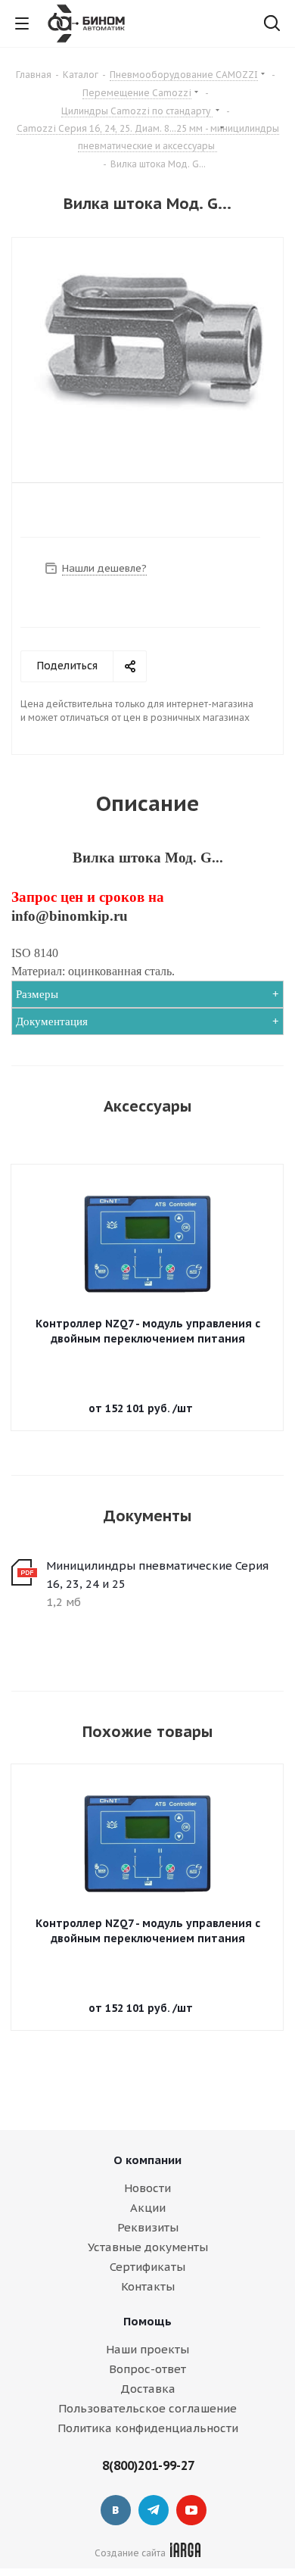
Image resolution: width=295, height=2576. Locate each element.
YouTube (191, 2510)
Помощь (147, 2321)
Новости (147, 2188)
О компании (147, 2160)
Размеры (37, 994)
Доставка (148, 2389)
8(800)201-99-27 (148, 2465)
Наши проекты (147, 2349)
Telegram (154, 2510)
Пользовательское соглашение (147, 2408)
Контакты (148, 2286)
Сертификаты (147, 2267)
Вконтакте (116, 2510)
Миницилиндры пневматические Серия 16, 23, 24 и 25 (157, 1575)
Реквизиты (148, 2227)
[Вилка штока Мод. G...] (147, 348)
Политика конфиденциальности (148, 2428)
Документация (52, 1021)
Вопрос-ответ (147, 2369)
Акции (148, 2208)
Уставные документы (148, 2247)
